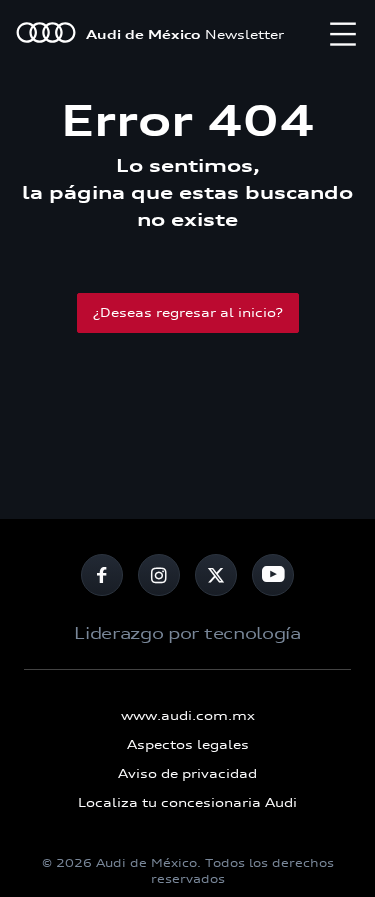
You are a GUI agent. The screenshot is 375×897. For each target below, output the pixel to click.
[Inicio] (46, 35)
